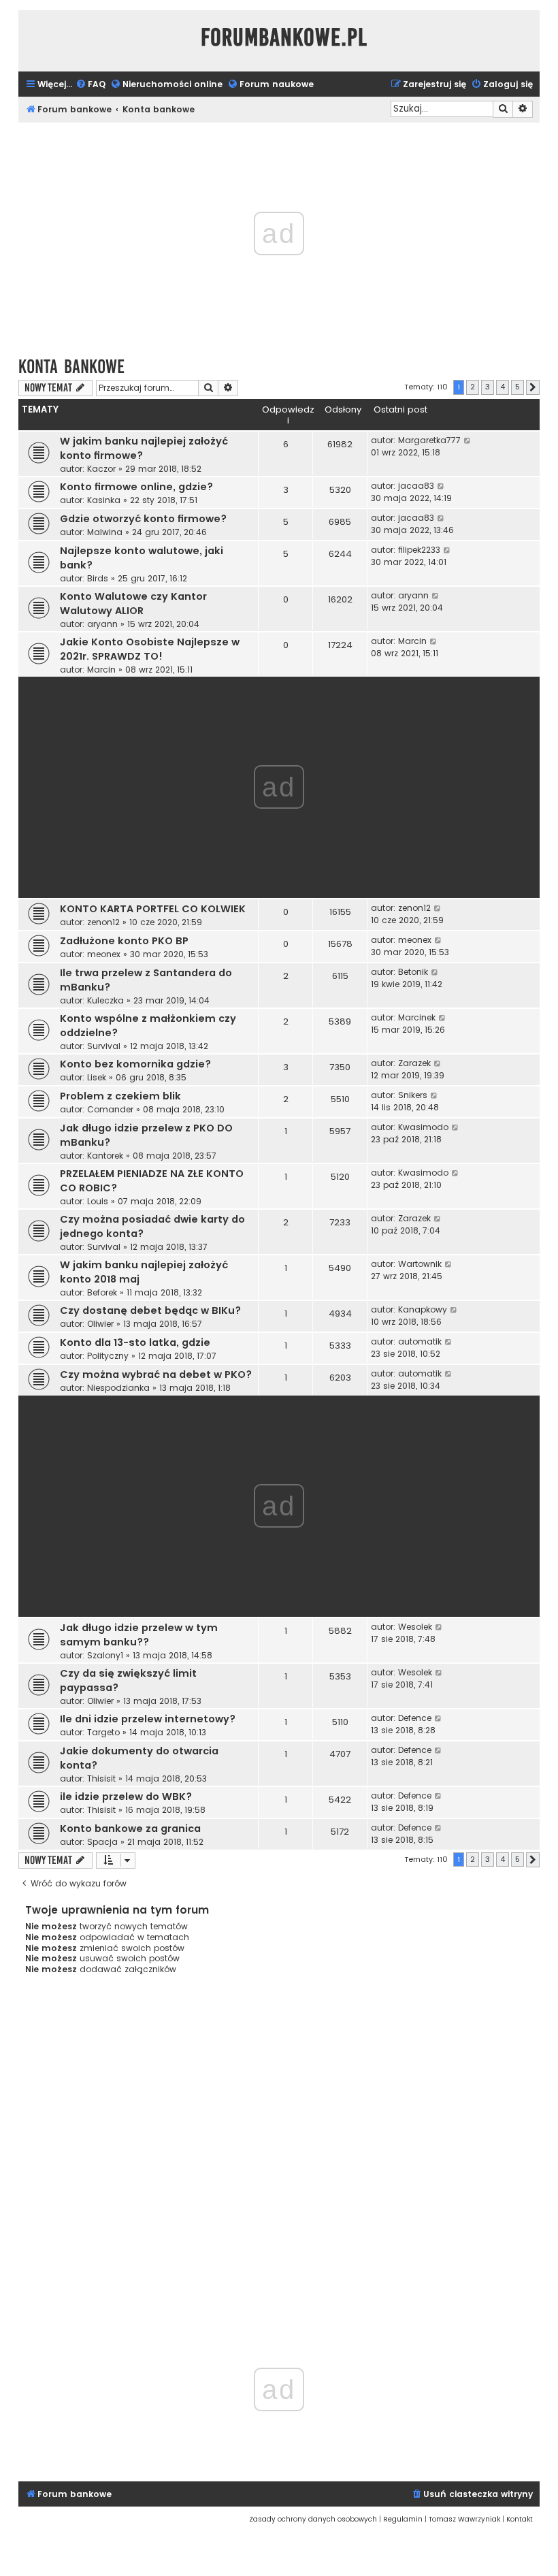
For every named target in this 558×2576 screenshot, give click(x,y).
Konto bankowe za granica (130, 1829)
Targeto (103, 1732)
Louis (98, 1201)
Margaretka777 (429, 440)
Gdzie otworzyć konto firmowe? (143, 519)
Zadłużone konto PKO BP (124, 941)
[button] (533, 387)
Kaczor (101, 469)
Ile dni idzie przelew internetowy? (148, 1719)
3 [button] (488, 387)
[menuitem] (91, 85)
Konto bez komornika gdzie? (135, 1064)
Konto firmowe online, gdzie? (136, 487)
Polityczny (108, 1356)
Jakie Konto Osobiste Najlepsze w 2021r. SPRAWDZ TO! (150, 649)
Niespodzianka (118, 1388)
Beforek (102, 1292)
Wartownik (420, 1264)
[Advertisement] (279, 2148)
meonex (104, 954)
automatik (420, 1341)
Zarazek (414, 1063)
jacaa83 (416, 486)
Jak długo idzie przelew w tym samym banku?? (139, 1635)
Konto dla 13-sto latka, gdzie (135, 1342)
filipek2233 (419, 550)
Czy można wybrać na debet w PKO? (156, 1374)
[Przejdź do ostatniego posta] (468, 440)
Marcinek (417, 1017)
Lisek (97, 1077)
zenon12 (103, 922)
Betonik (413, 972)
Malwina (105, 532)
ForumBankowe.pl (284, 37)
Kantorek (105, 1156)
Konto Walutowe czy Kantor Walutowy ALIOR (133, 603)
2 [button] (473, 387)
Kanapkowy (423, 1309)
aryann (102, 624)
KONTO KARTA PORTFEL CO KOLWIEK (153, 909)
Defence (415, 1718)
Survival (104, 1046)
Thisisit (101, 1778)
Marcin (101, 670)
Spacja (102, 1842)
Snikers (413, 1095)
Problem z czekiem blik (120, 1096)
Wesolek (415, 1627)
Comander (110, 1109)
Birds (98, 578)
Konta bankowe (71, 367)
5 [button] (518, 387)
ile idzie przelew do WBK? (126, 1797)
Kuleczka (105, 1000)
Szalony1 (105, 1655)
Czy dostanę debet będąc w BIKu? (150, 1310)
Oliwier (100, 1324)
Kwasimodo (423, 1127)
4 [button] (503, 387)
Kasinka (104, 500)
